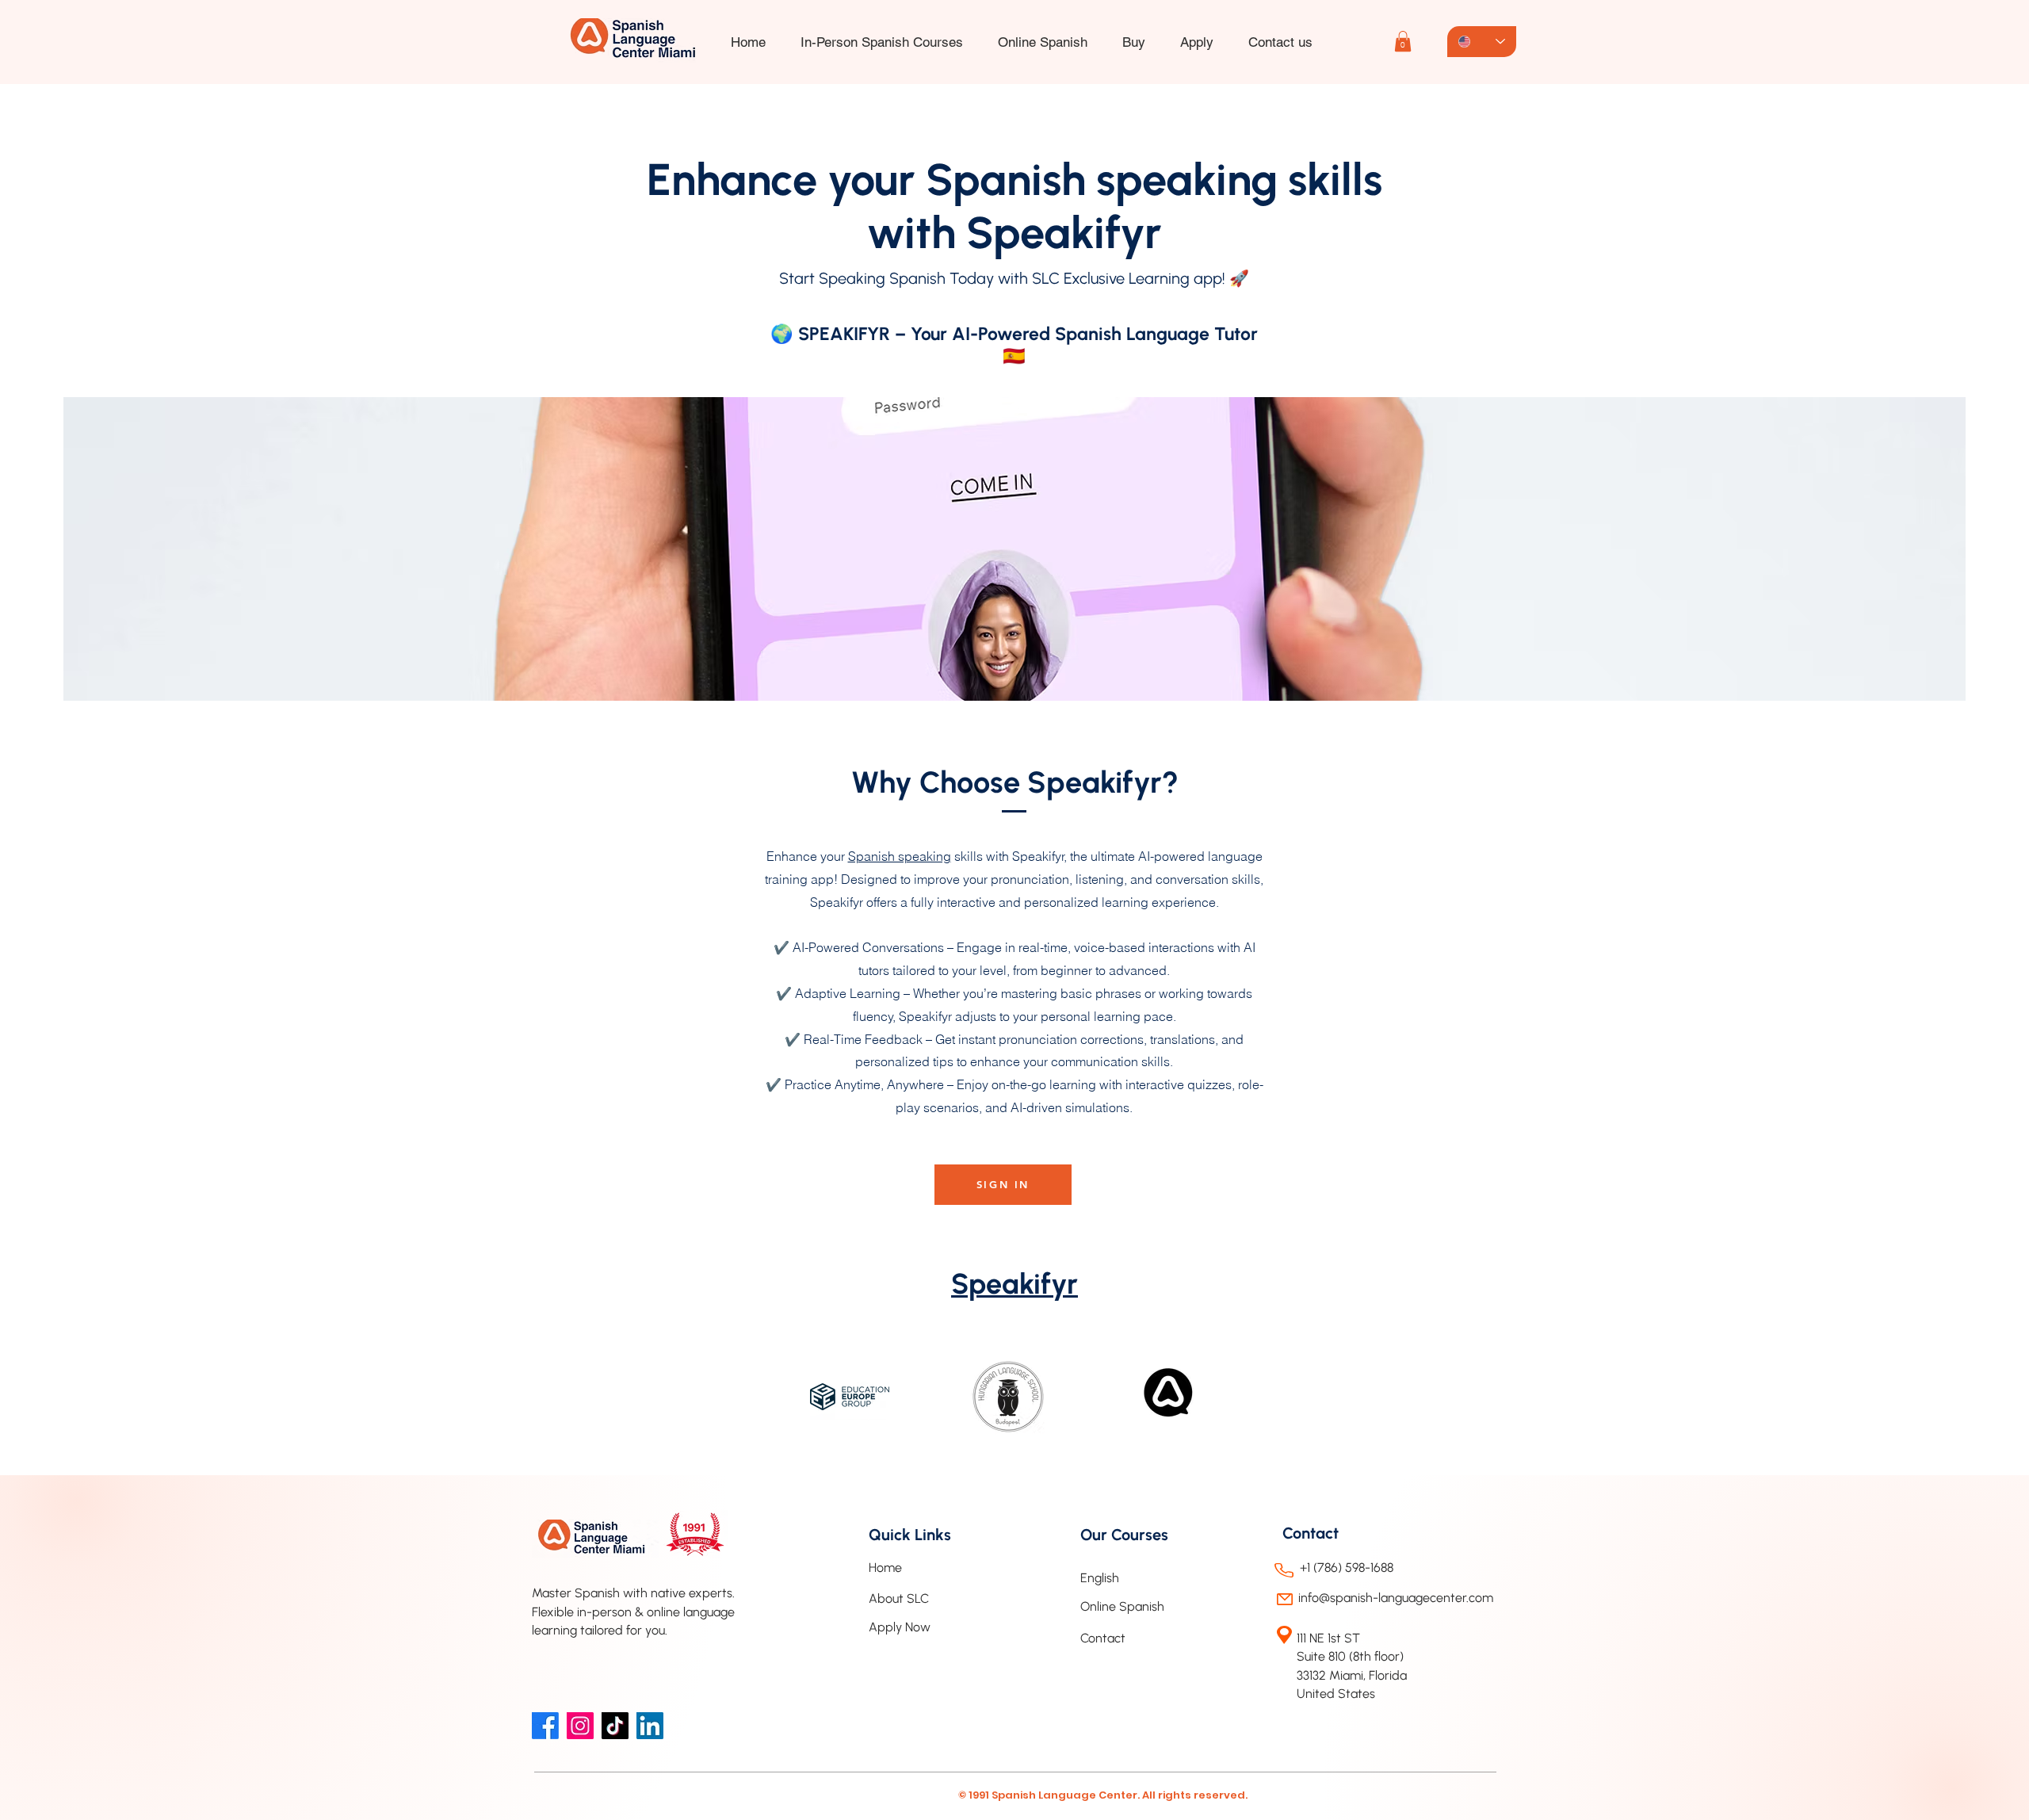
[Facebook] (545, 1726)
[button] (1197, 42)
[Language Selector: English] (1482, 42)
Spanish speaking (900, 856)
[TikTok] (615, 1726)
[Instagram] (580, 1726)
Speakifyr (1014, 1284)
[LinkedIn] (650, 1726)
